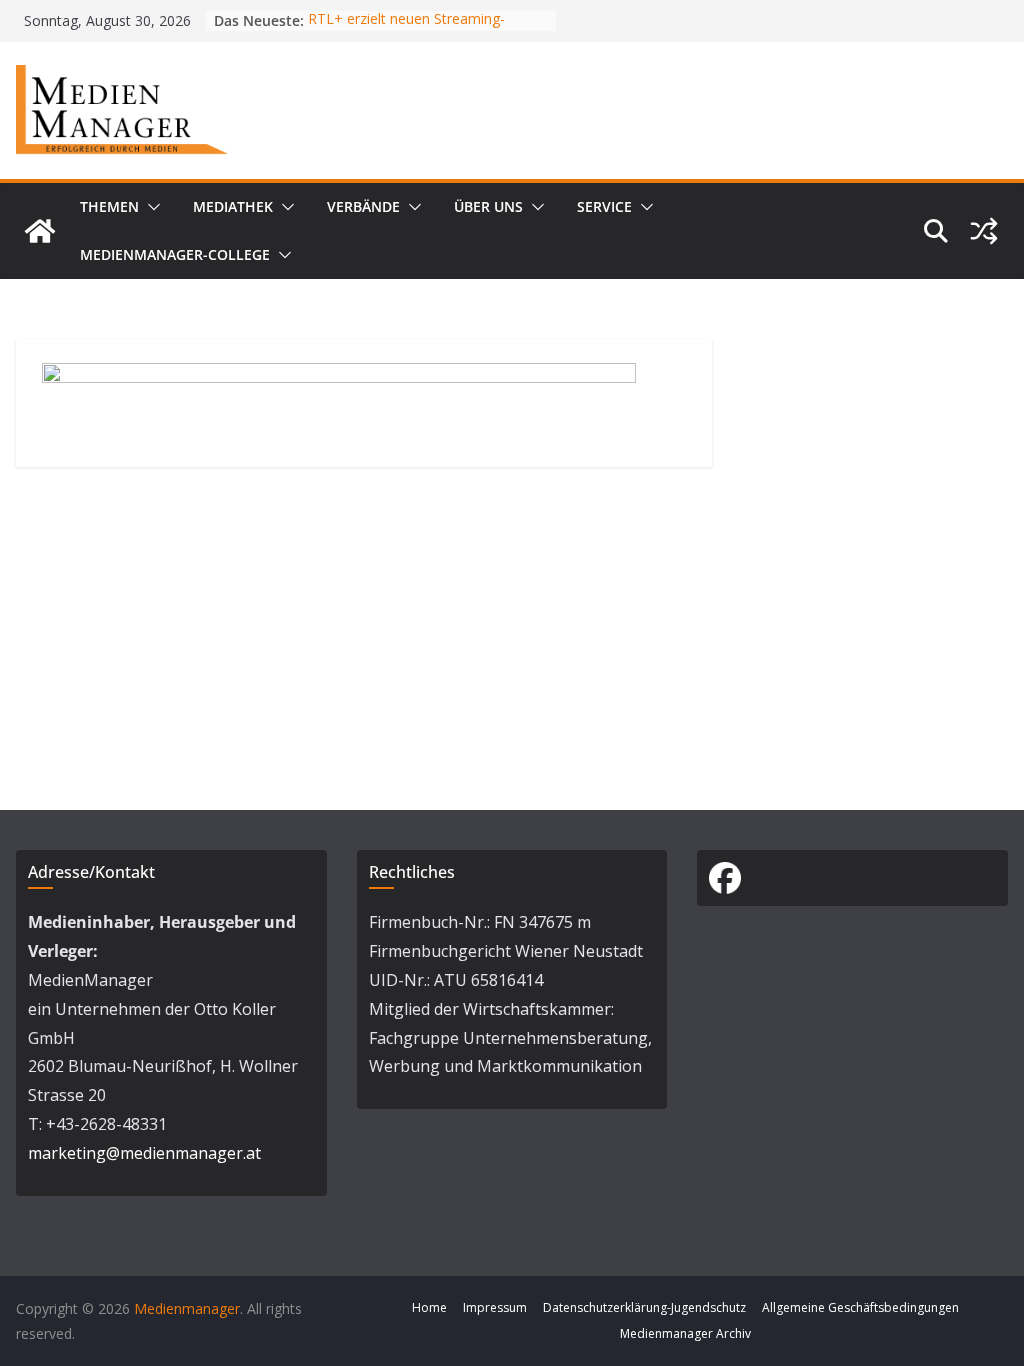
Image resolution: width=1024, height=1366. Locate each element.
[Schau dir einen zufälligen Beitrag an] (984, 231)
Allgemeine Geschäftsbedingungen (860, 1307)
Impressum (495, 1307)
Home (429, 1307)
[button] (150, 207)
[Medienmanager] (40, 231)
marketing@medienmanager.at (144, 1153)
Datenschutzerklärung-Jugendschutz (644, 1307)
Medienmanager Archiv (685, 1333)
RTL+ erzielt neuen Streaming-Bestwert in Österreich (406, 30)
